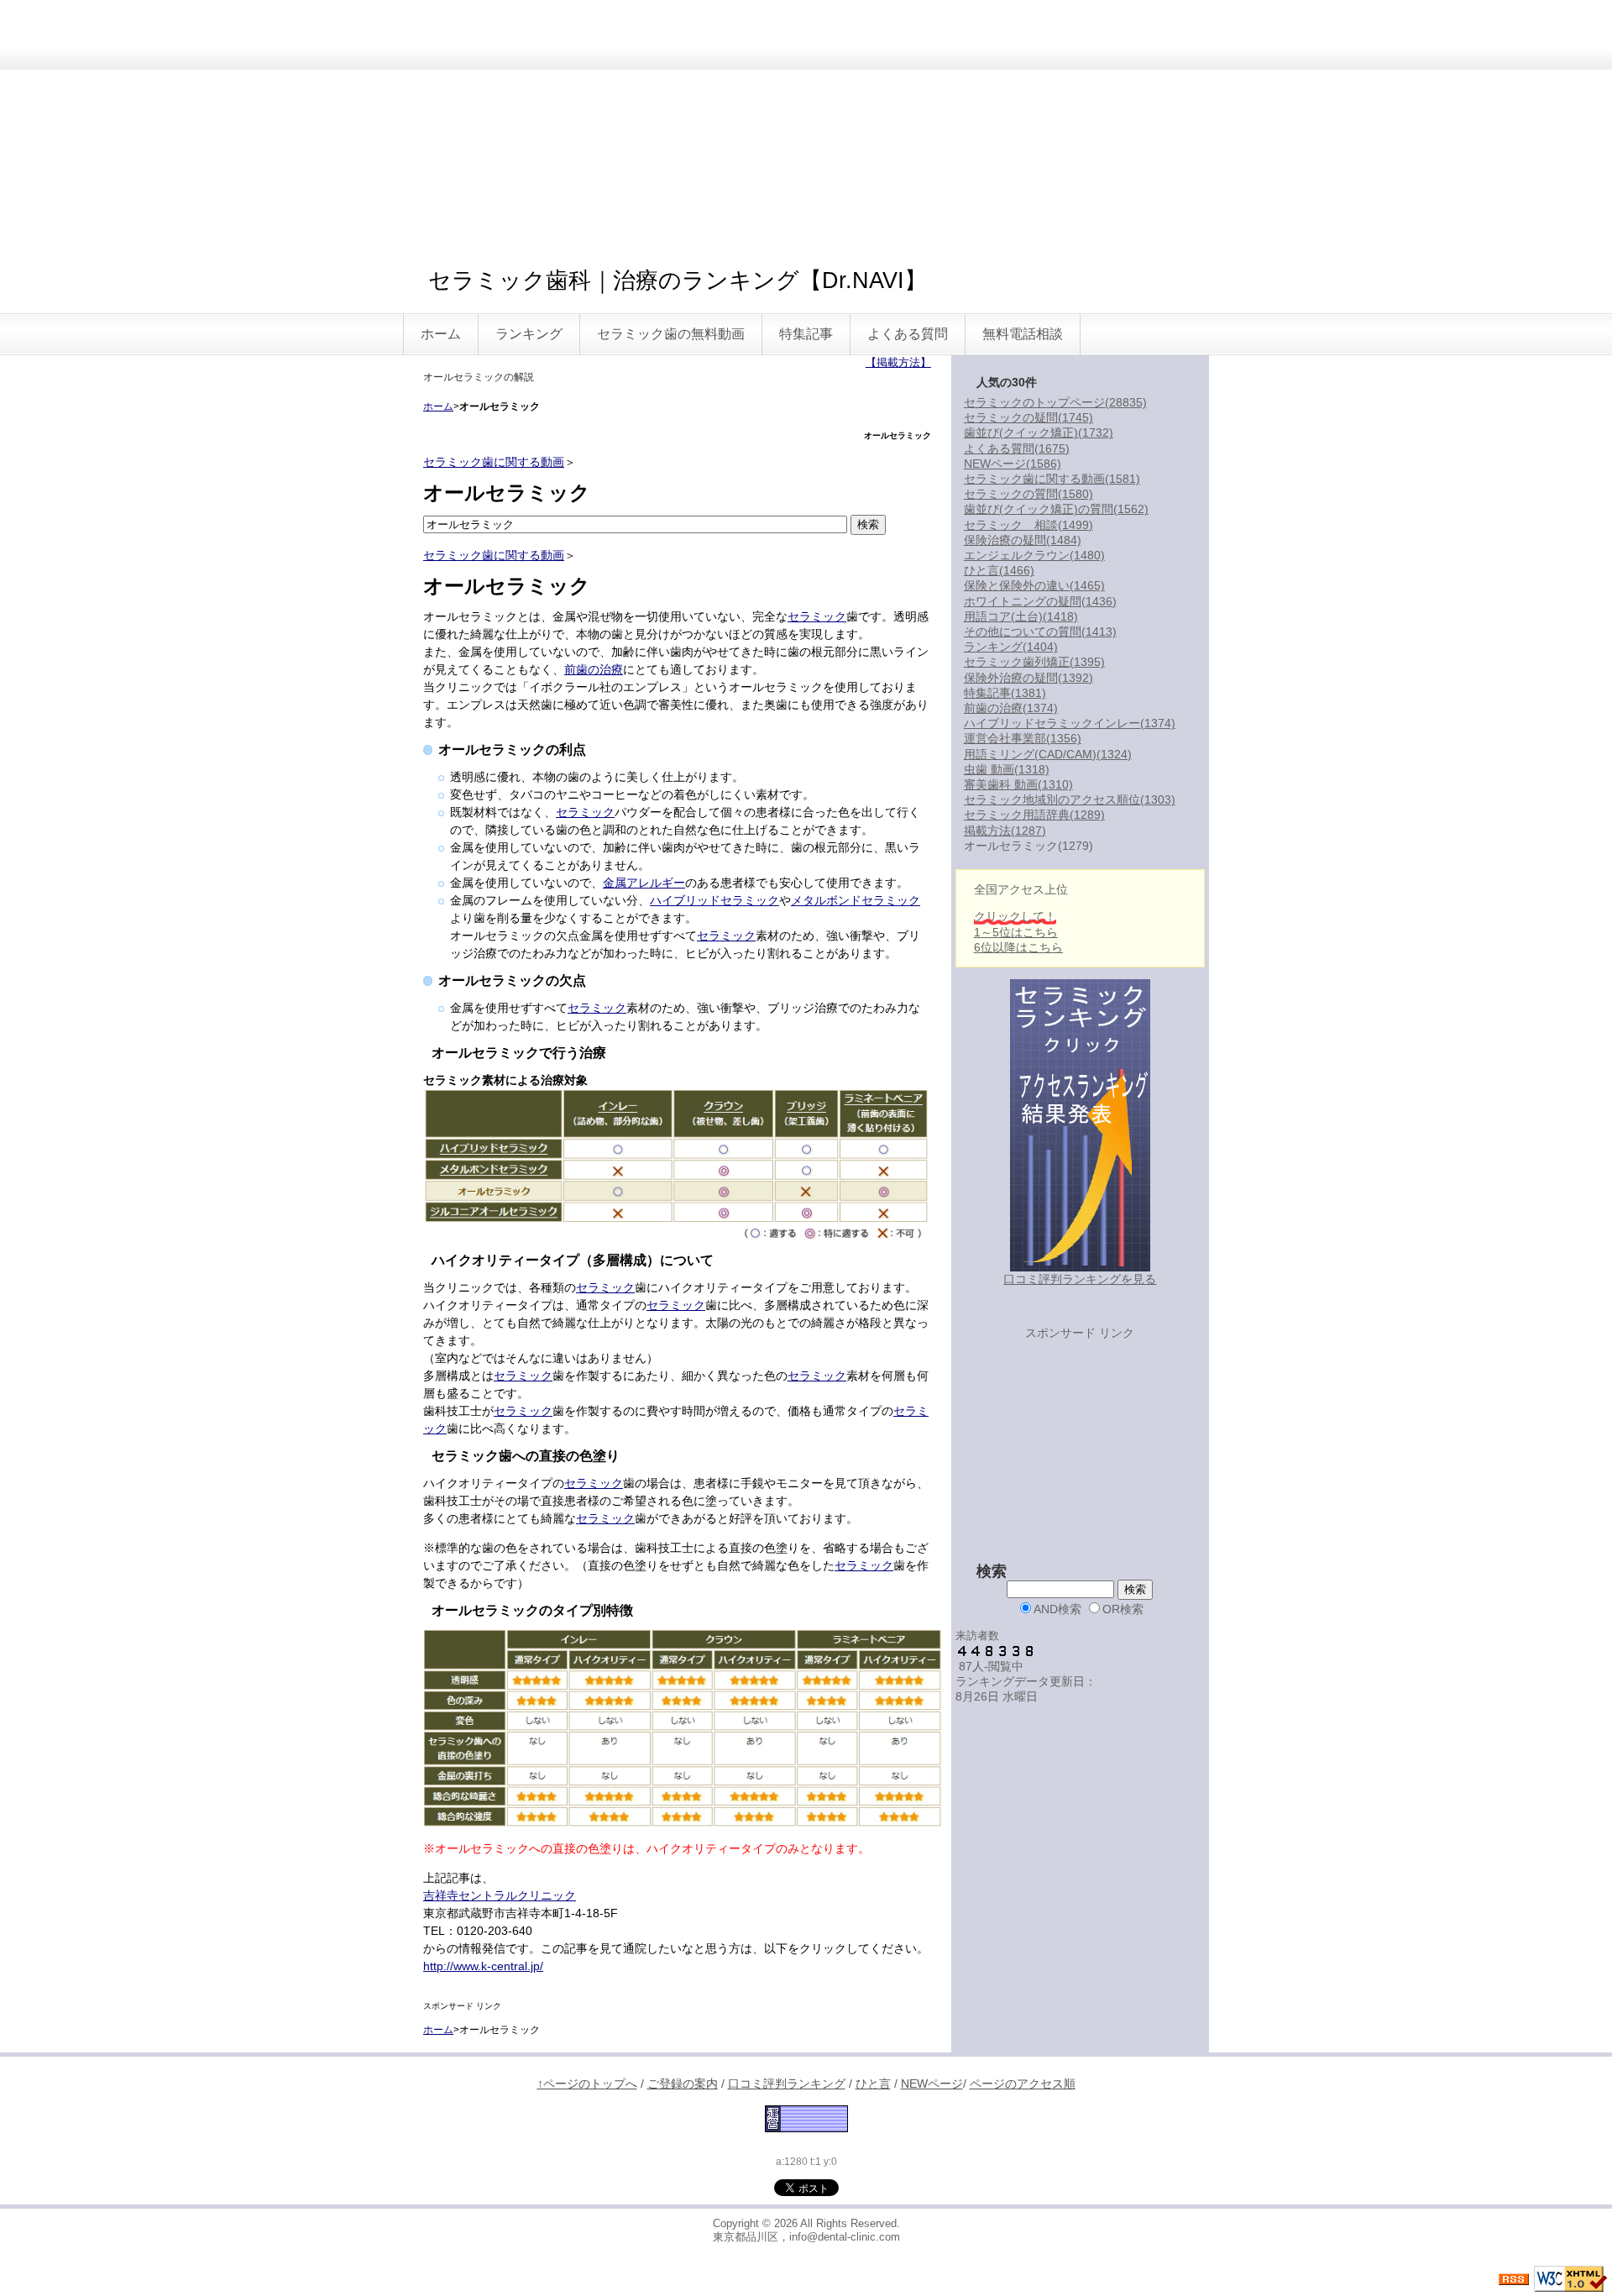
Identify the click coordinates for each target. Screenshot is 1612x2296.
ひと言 (999, 570)
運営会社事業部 (1023, 738)
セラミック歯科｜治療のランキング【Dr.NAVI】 (678, 280)
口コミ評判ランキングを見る (1080, 1279)
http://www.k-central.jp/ (483, 1966)
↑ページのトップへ (587, 2084)
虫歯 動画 (1007, 769)
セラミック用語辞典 (1034, 815)
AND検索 (1057, 1609)
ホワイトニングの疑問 (1040, 601)
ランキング (529, 334)
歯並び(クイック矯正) (1039, 432)
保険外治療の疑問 (1028, 678)
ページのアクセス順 (1023, 2084)
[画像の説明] (676, 1164)
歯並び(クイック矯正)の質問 (1056, 509)
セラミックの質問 (1028, 494)
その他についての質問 (1040, 632)
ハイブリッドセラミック (714, 900)
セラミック (817, 616)
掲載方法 (1005, 831)
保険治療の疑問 (1023, 540)
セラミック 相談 (1028, 525)
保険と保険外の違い (1034, 585)
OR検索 (1123, 1609)
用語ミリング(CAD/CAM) (1048, 754)
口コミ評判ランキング (787, 2084)
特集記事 (806, 334)
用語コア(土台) (1021, 616)
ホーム (441, 334)
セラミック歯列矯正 (1034, 662)
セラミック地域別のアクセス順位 (1070, 799)
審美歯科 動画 (1018, 784)
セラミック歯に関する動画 (494, 462)
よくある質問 (908, 334)
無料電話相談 (1023, 334)
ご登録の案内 (683, 2084)
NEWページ (1013, 464)
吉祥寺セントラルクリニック (500, 1895)
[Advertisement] (806, 126)
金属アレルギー (644, 883)
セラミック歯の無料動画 (671, 334)
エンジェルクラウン (1034, 555)
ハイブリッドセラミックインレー (1070, 723)
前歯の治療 (594, 669)
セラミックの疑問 (1028, 417)
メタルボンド (826, 900)
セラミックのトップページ (1055, 402)
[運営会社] (806, 2118)
